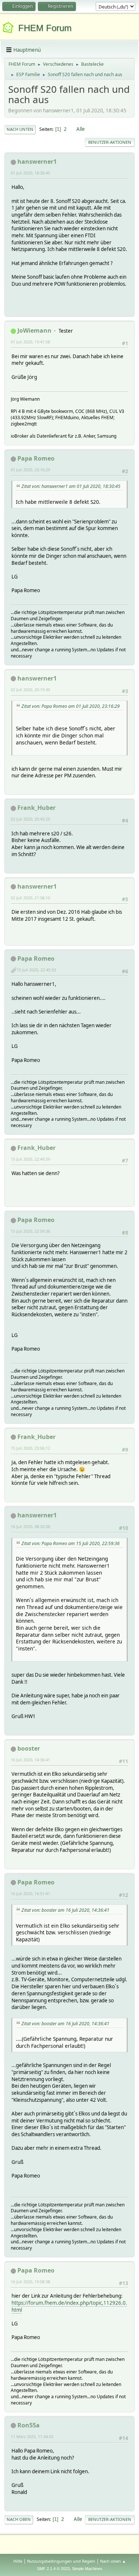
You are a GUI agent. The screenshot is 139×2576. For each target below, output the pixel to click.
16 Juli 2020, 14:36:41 (30, 1760)
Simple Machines (87, 2569)
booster (29, 1748)
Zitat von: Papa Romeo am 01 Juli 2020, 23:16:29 (71, 706)
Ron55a (29, 2425)
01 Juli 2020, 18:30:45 (30, 173)
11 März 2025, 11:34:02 (32, 2436)
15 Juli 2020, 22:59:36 (30, 1231)
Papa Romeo (36, 458)
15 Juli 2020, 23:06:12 (30, 1448)
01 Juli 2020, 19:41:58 (30, 342)
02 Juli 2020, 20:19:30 (30, 690)
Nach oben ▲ (113, 2561)
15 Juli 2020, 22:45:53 (36, 970)
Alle (81, 129)
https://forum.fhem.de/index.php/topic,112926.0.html (69, 2306)
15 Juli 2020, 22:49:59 (30, 1159)
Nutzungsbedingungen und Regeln (61, 2561)
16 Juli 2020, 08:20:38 (30, 1526)
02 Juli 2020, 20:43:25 (30, 819)
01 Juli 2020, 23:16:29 (30, 470)
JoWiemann (34, 330)
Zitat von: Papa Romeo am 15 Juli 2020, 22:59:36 (71, 1543)
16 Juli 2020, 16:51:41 (30, 1893)
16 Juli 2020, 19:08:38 (30, 2282)
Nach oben (19, 2519)
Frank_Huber (37, 808)
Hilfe (18, 2561)
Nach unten (20, 129)
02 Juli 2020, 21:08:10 (30, 898)
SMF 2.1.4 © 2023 (53, 2569)
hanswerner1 (37, 162)
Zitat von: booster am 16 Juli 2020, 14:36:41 (65, 1910)
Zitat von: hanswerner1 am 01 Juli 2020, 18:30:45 (71, 486)
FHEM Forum (45, 28)
